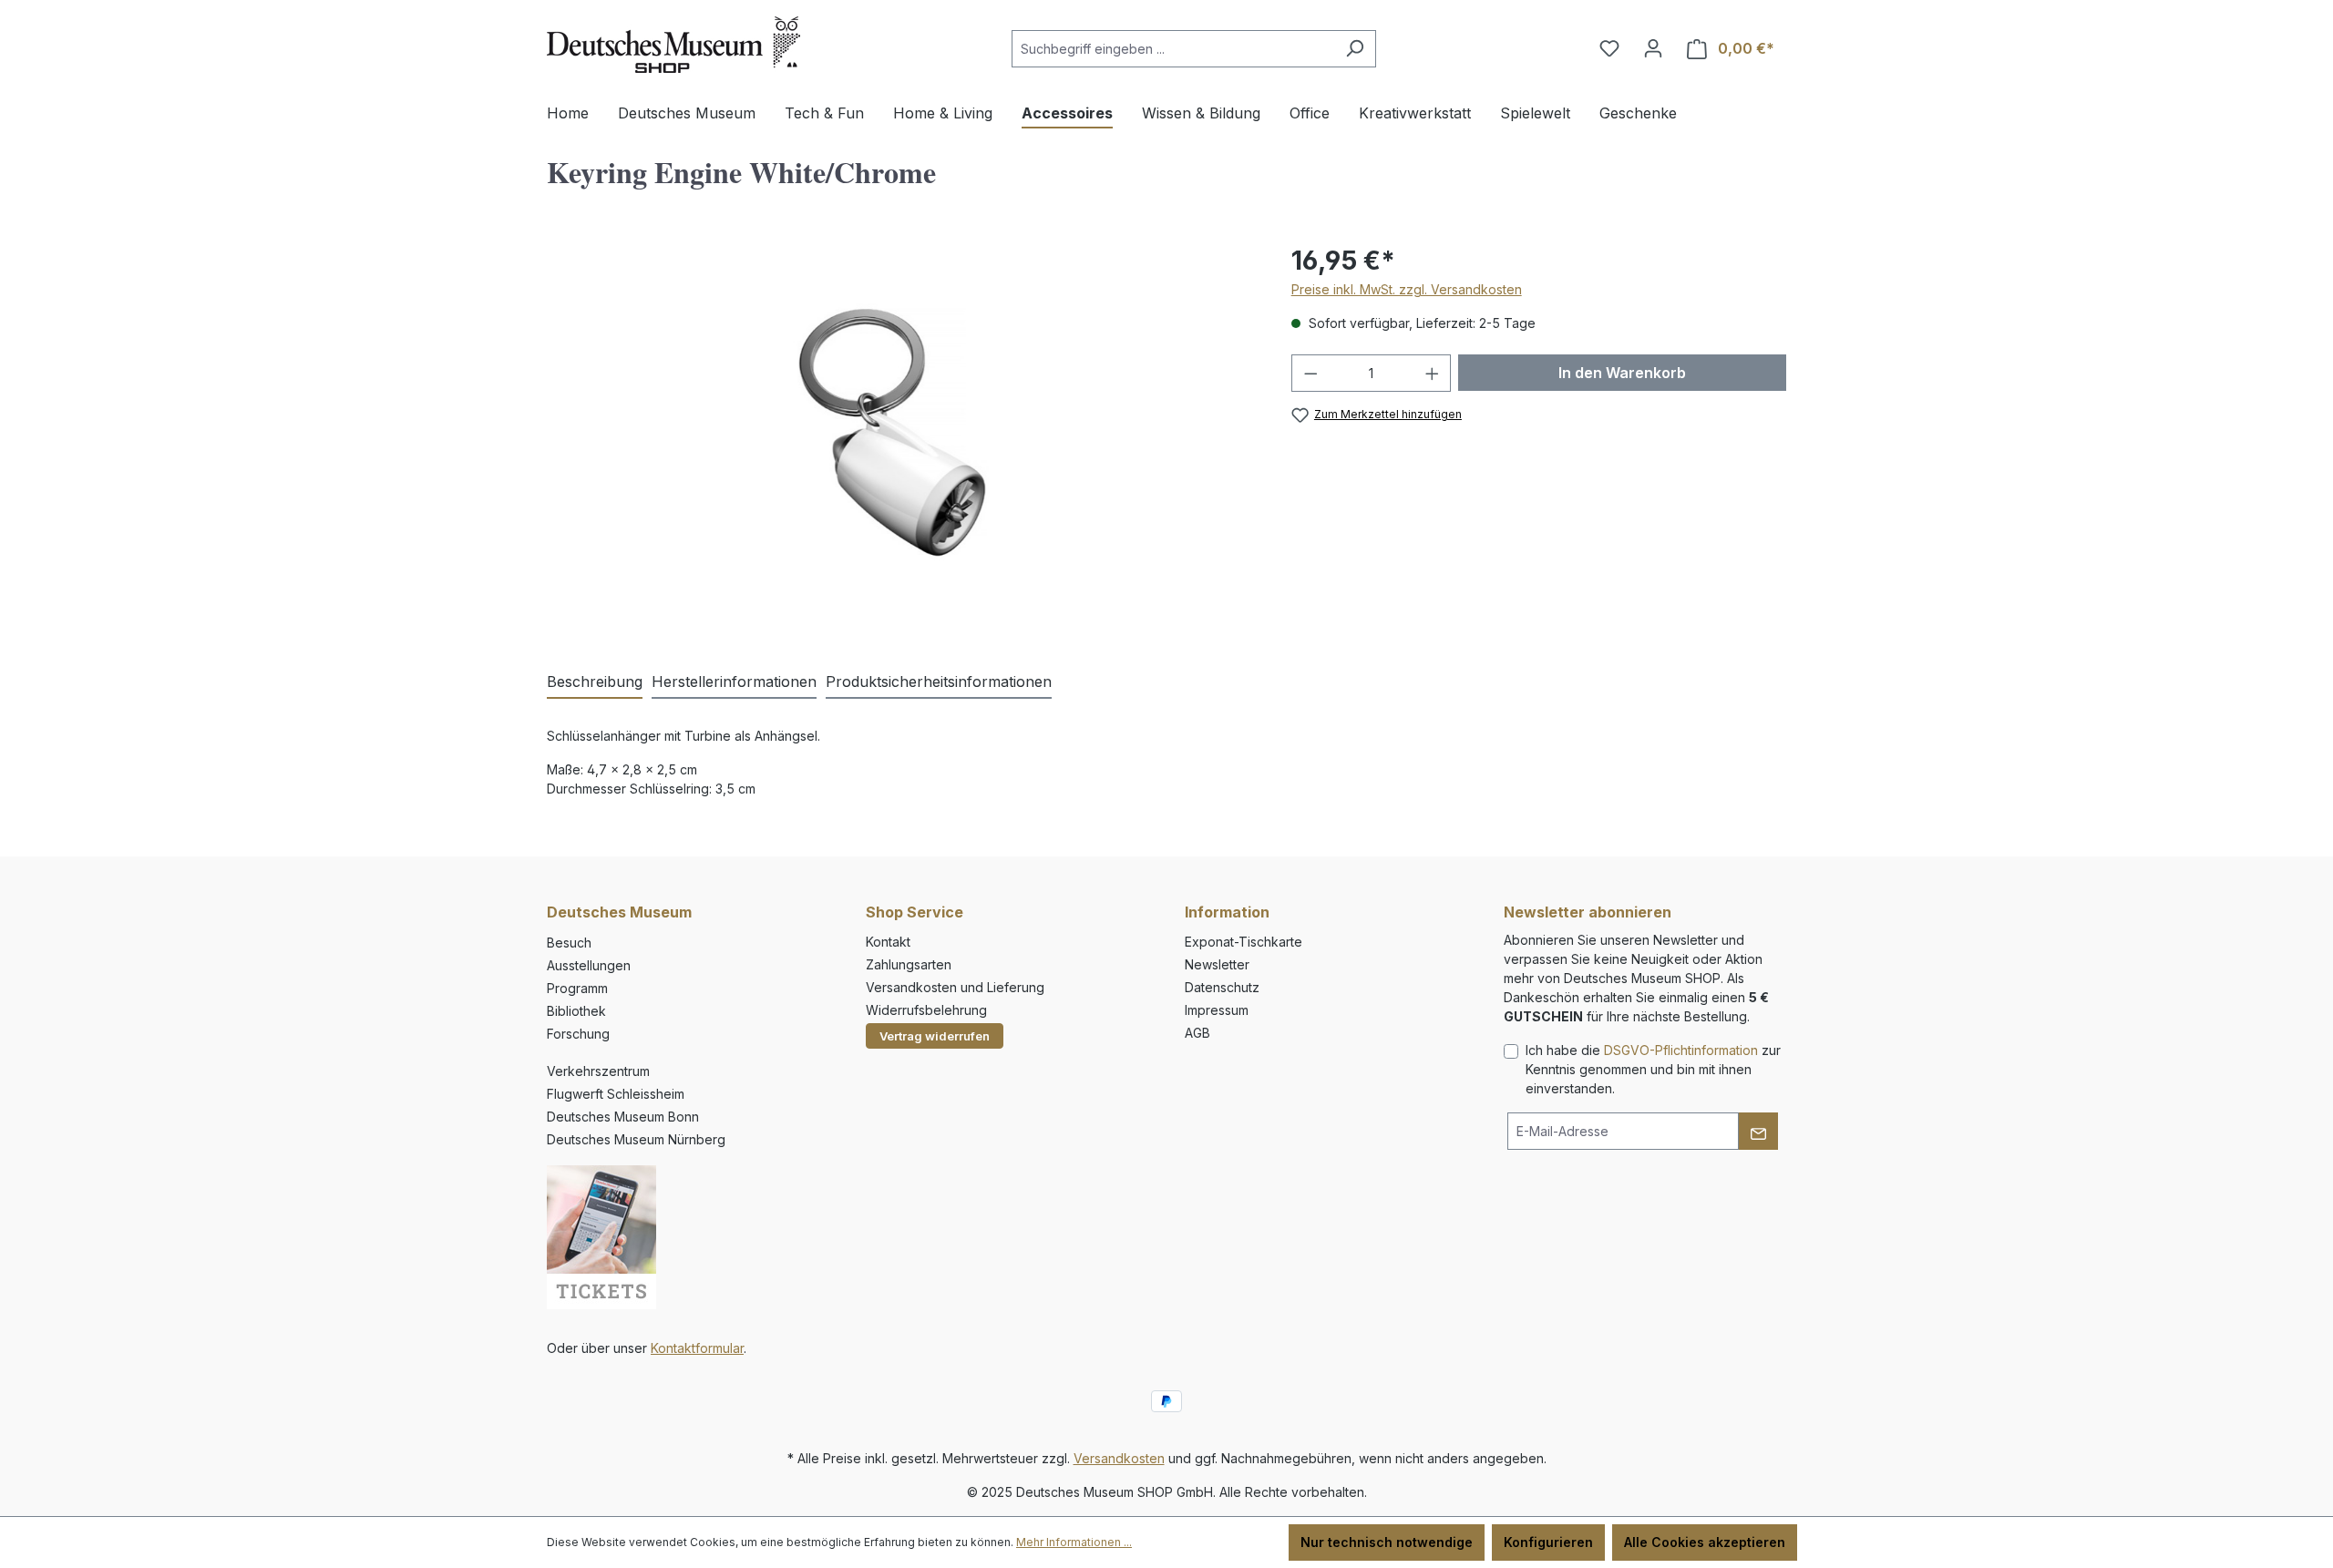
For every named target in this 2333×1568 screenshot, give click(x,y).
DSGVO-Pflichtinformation (1681, 1050)
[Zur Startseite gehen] (673, 45)
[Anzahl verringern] (1310, 373)
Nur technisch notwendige (1387, 1542)
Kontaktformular (697, 1348)
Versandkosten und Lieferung (955, 987)
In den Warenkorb (1622, 373)
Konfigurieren (1548, 1542)
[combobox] (1173, 49)
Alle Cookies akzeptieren (1705, 1542)
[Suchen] (1355, 49)
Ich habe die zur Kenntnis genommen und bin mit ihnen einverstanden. (1653, 1069)
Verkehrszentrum (598, 1071)
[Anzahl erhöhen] (1433, 373)
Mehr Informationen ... (1074, 1542)
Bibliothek (576, 1011)
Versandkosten (1119, 1458)
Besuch (569, 943)
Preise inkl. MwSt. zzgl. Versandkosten (1407, 289)
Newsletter (1217, 964)
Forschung (578, 1034)
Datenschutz (1222, 987)
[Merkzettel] (1609, 48)
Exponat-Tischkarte (1244, 942)
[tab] (595, 682)
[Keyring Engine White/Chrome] (900, 437)
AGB (1197, 1033)
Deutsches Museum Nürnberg (636, 1139)
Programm (577, 988)
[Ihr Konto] (1653, 48)
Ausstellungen (589, 965)
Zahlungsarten (909, 964)
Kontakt (888, 942)
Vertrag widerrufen (935, 1036)
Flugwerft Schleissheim (616, 1094)
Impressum (1217, 1010)
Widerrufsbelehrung (926, 1010)
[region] (901, 437)
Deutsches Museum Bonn (623, 1117)
